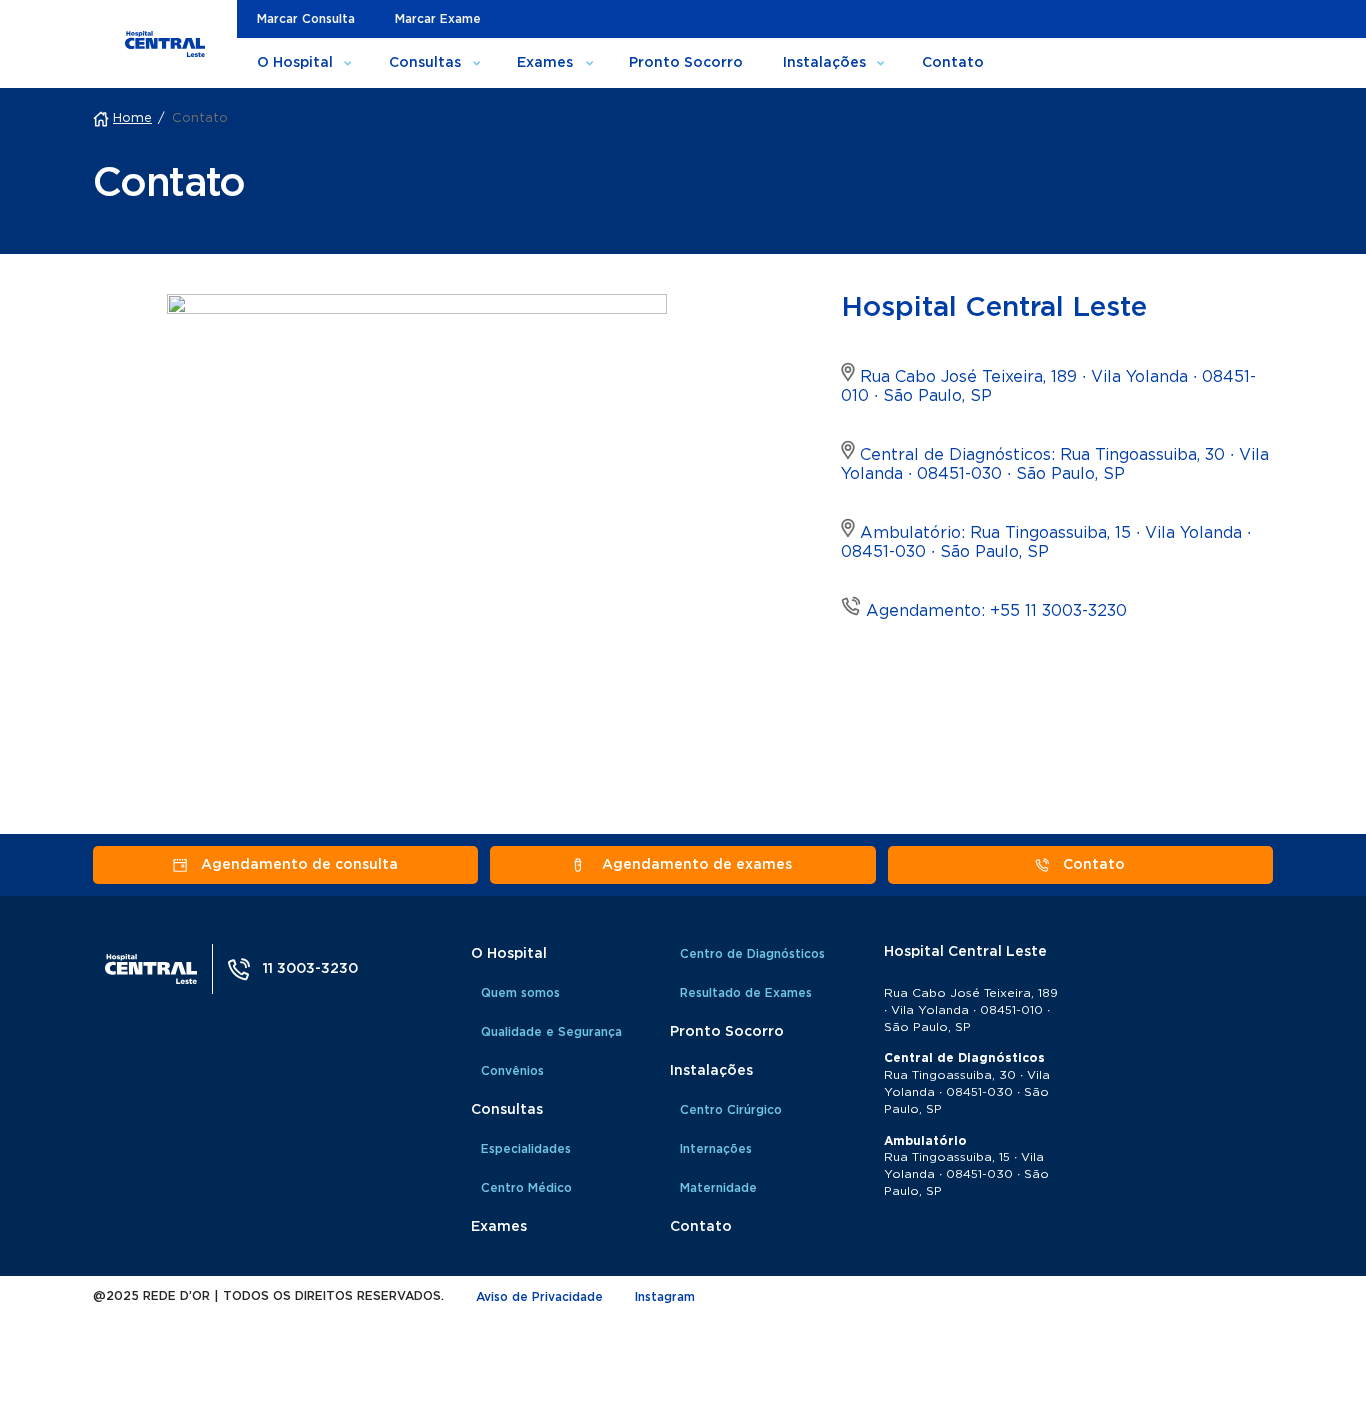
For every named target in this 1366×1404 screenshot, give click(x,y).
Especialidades (526, 1149)
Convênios (512, 1071)
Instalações (824, 63)
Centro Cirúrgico (731, 1110)
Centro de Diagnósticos (752, 954)
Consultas (425, 63)
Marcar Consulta (306, 19)
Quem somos (520, 993)
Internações (716, 1149)
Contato (953, 63)
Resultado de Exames (746, 993)
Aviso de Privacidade (539, 1297)
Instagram (665, 1297)
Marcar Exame (438, 19)
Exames (545, 63)
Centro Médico (526, 1188)
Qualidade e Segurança (551, 1032)
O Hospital (295, 63)
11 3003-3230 (310, 969)
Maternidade (718, 1188)
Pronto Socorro (686, 63)
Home (132, 118)
